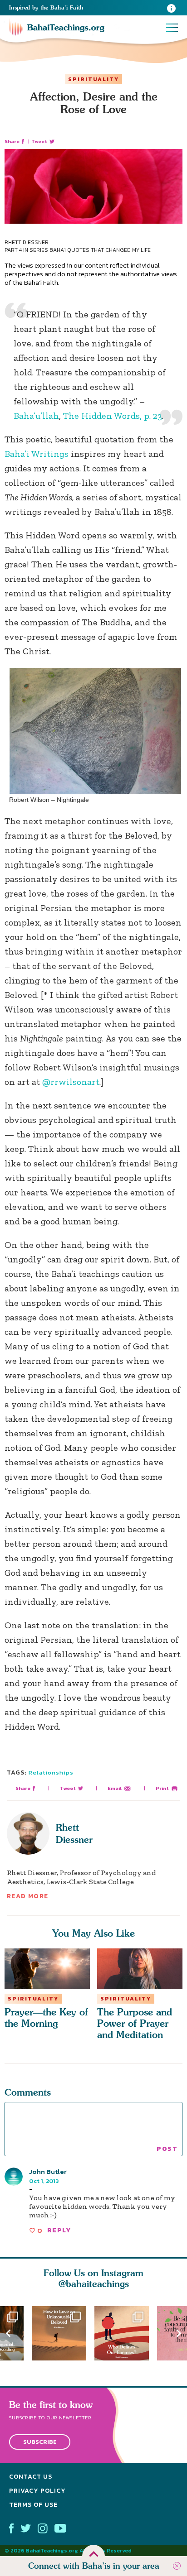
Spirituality (93, 79)
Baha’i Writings (37, 454)
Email (115, 1788)
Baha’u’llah (36, 416)
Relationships (51, 1772)
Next (179, 2333)
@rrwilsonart (71, 1082)
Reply (59, 2230)
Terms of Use (33, 2505)
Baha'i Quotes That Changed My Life (100, 250)
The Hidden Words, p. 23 (113, 416)
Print (162, 1788)
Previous (8, 2333)
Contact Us (31, 2477)
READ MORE (28, 1896)
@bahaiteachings (94, 2284)
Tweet (39, 142)
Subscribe (40, 2442)
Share (12, 142)
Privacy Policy (37, 2491)
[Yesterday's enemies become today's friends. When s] (126, 2333)
